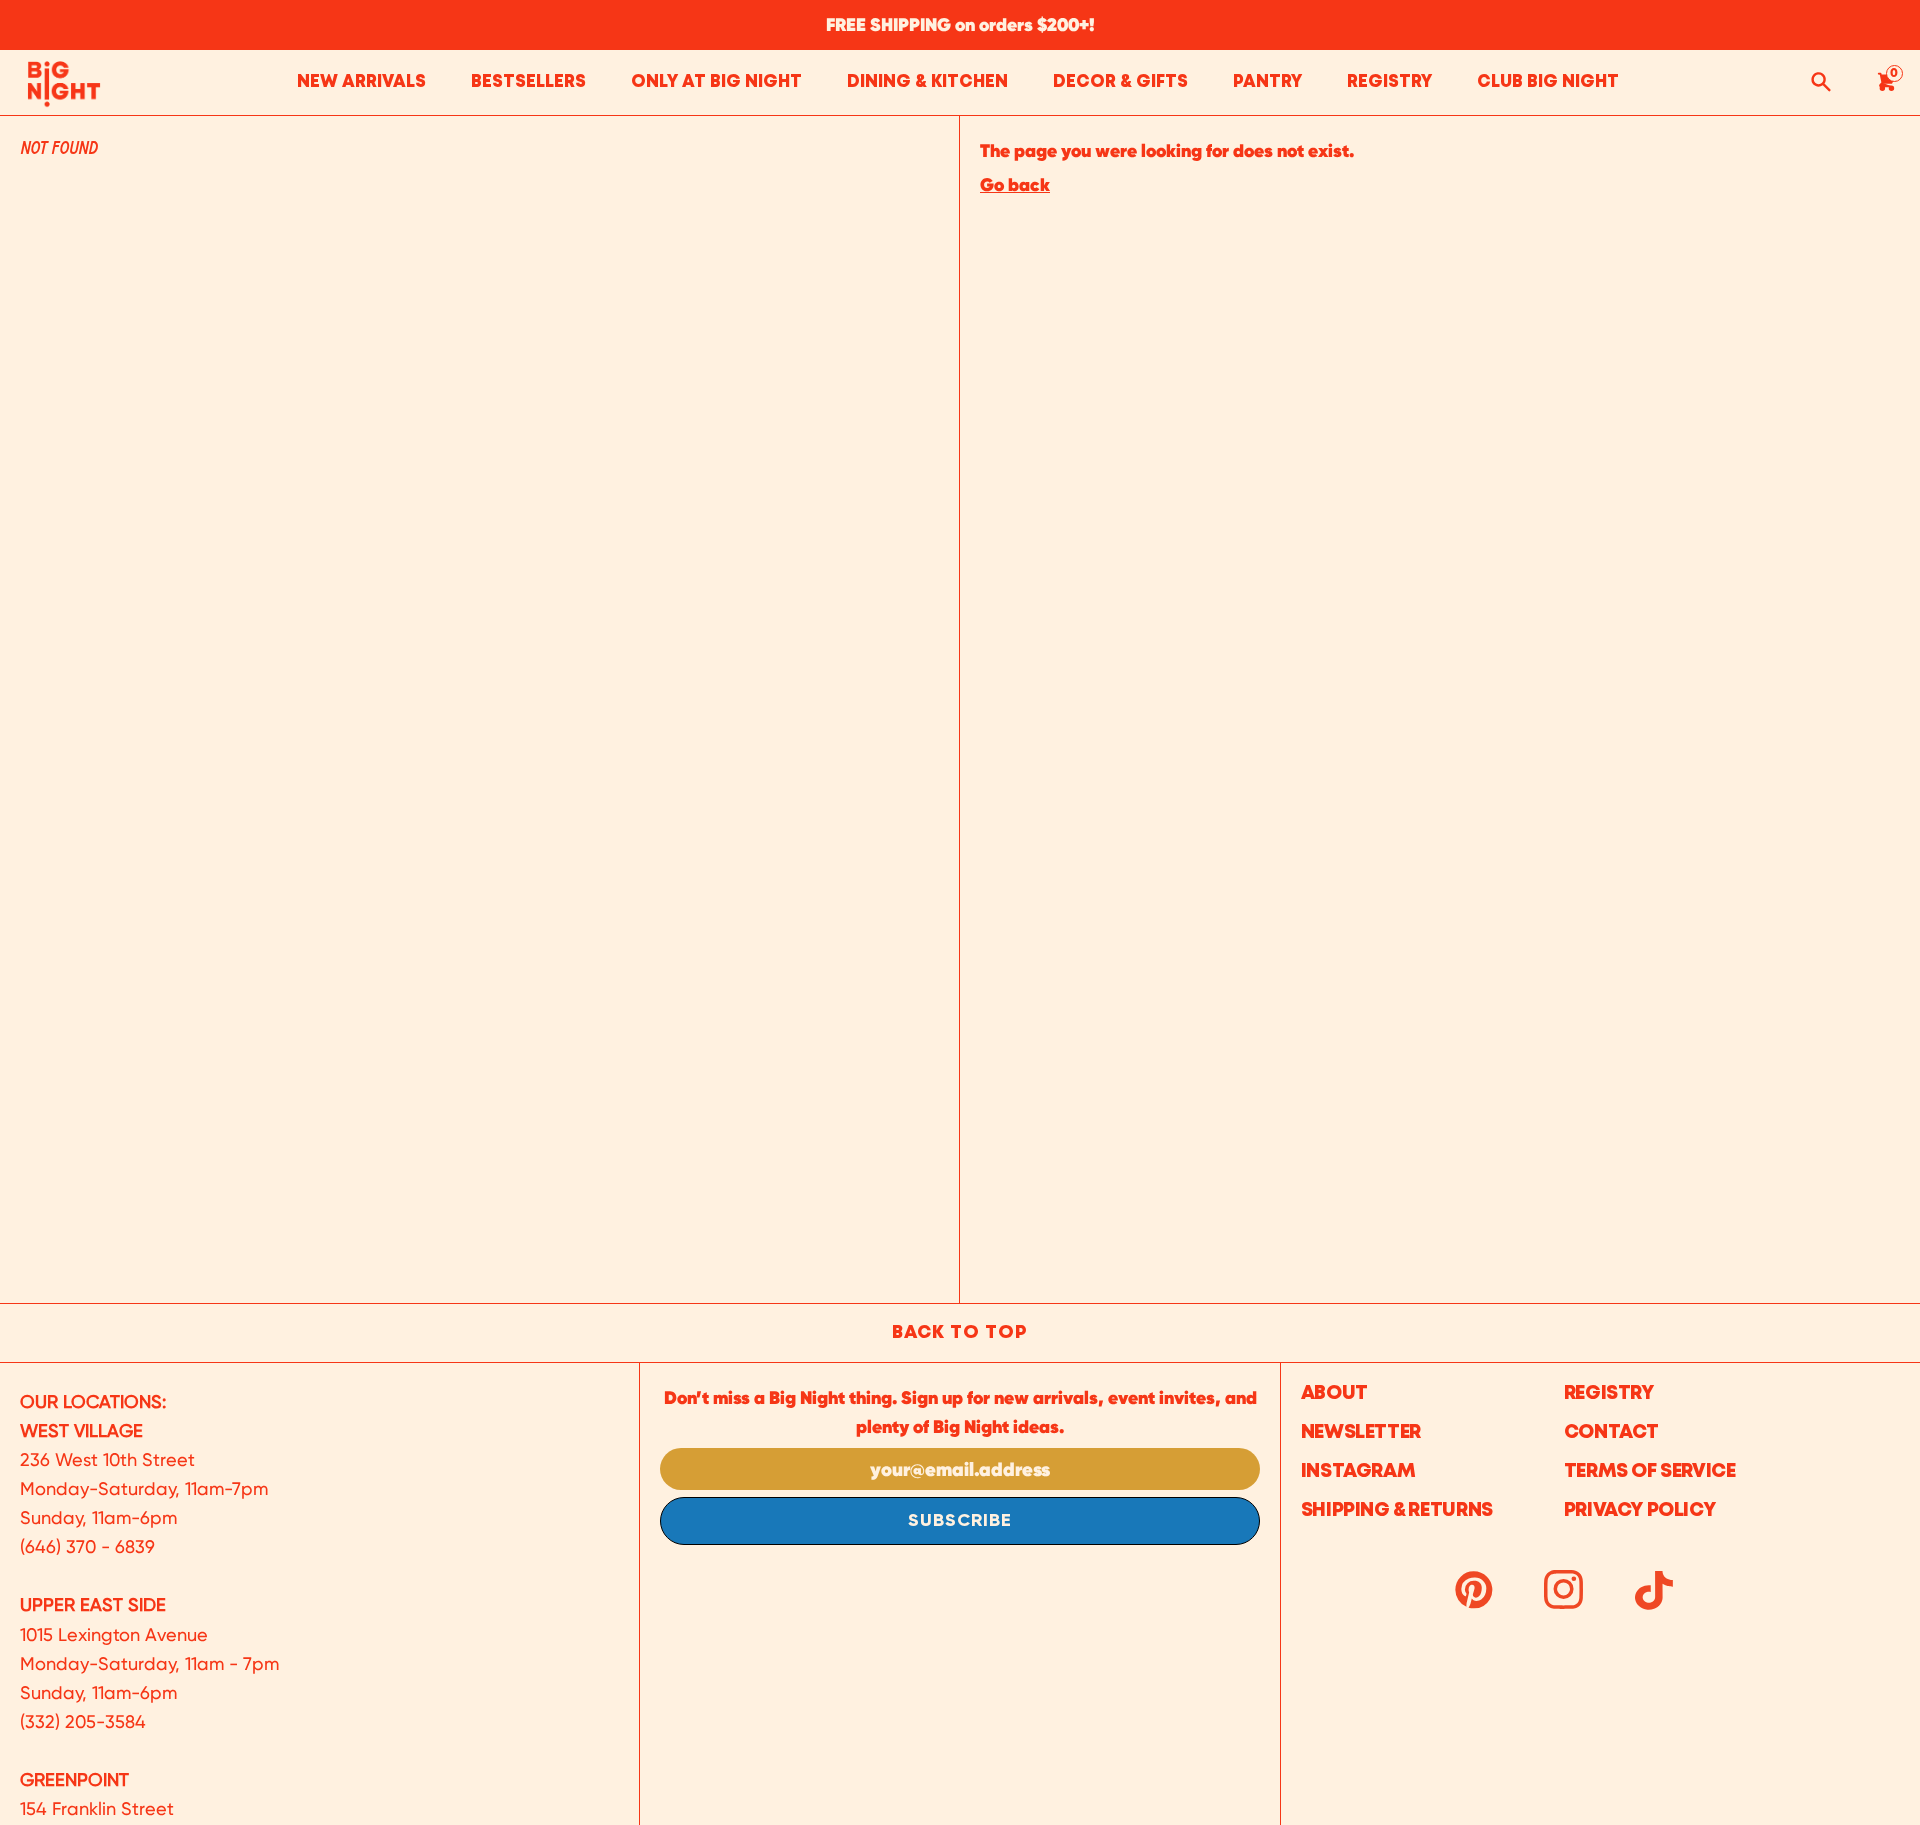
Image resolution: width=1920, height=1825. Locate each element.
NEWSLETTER (1361, 1432)
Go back (1015, 184)
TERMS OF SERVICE (1650, 1471)
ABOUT (1334, 1393)
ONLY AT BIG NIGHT (716, 82)
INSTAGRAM (1358, 1471)
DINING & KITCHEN (927, 82)
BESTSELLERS (528, 82)
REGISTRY (1389, 82)
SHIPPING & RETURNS (1397, 1510)
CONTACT (1611, 1432)
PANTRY (1267, 82)
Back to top (960, 1333)
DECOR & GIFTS (1120, 82)
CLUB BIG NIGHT (1548, 82)
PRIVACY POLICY (1640, 1510)
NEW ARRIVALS (361, 82)
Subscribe (960, 1521)
